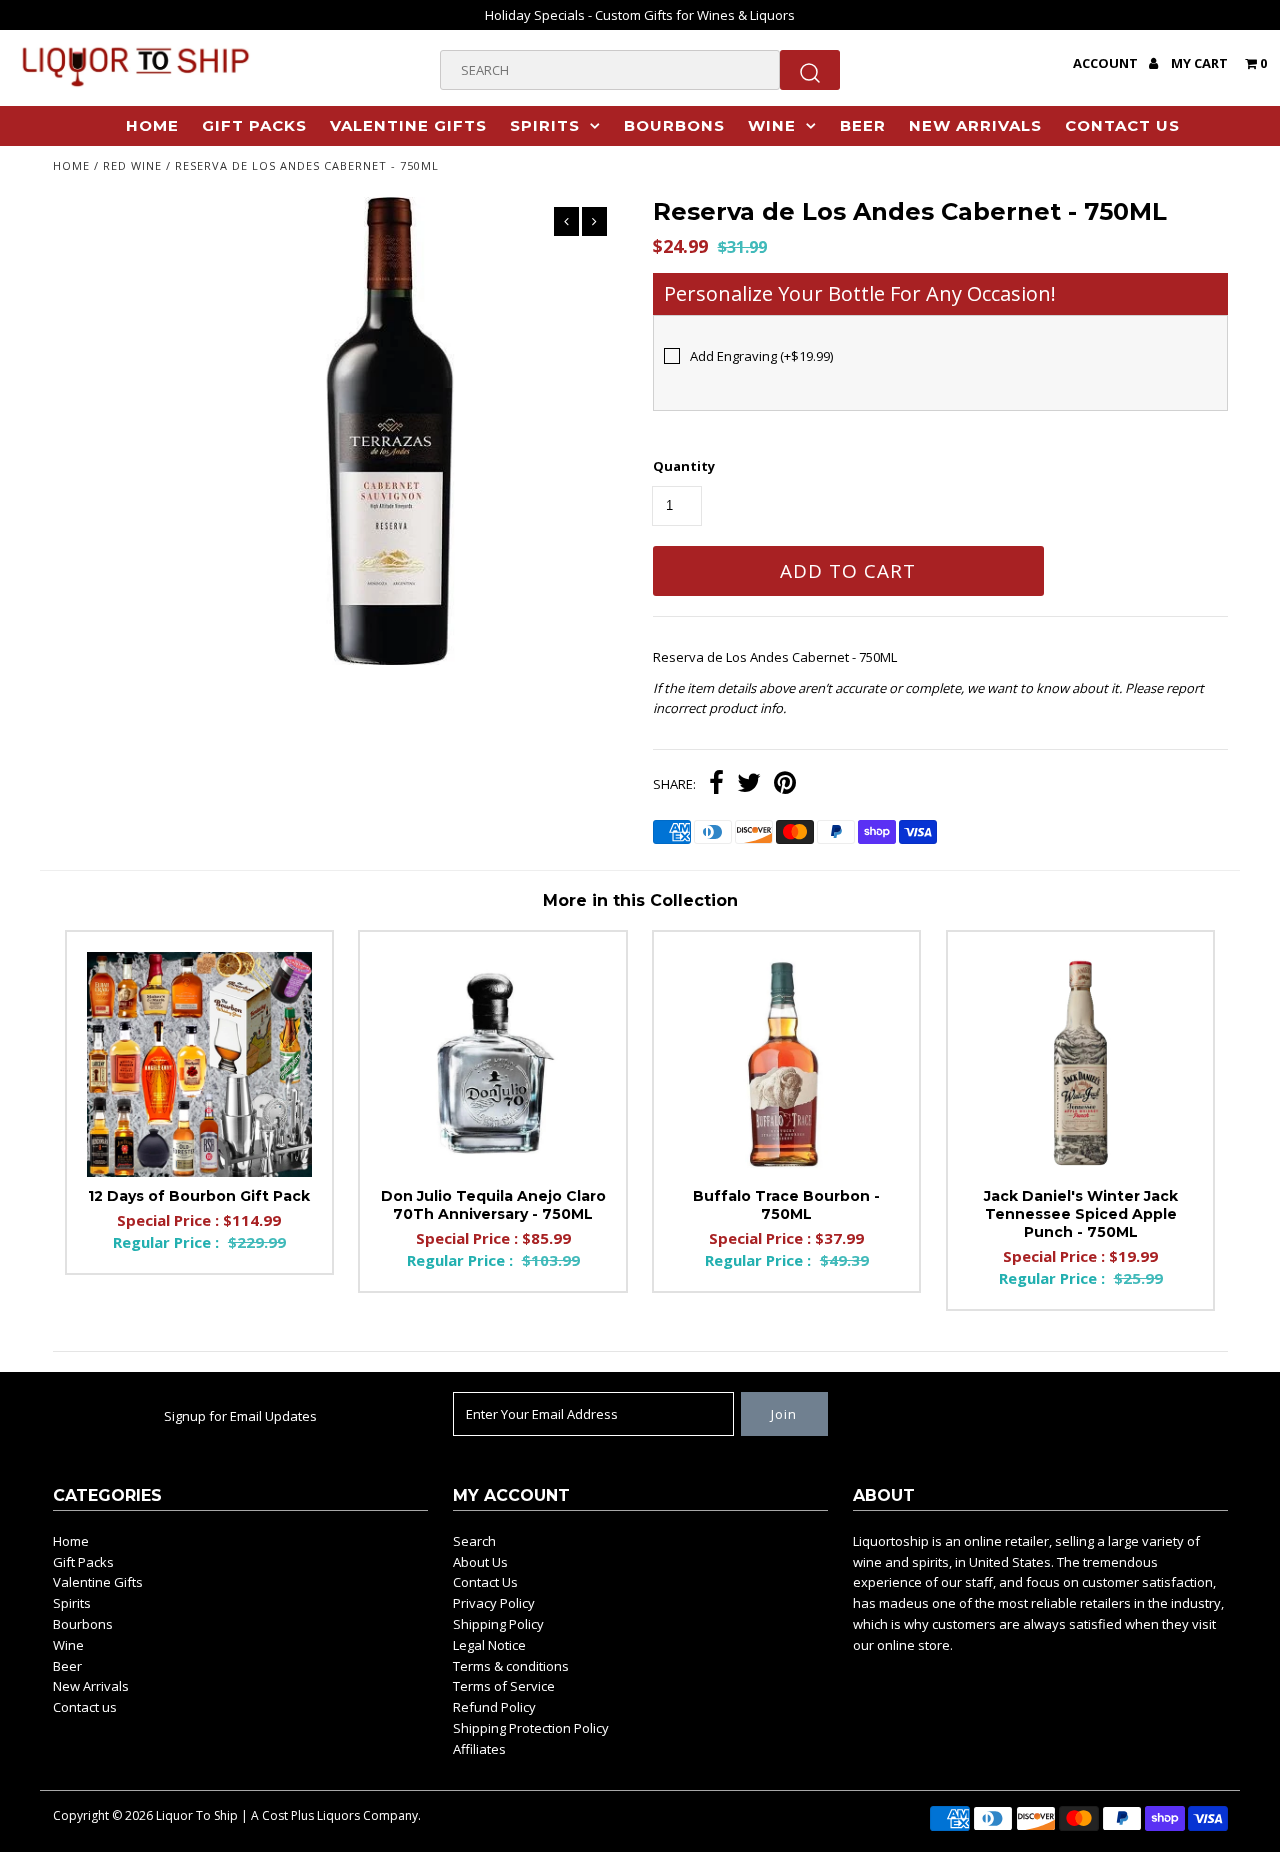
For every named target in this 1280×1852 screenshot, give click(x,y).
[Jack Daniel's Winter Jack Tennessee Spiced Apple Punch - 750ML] (1080, 1064)
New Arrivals (975, 125)
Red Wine (132, 165)
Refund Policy (494, 1707)
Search (474, 1541)
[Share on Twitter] (749, 785)
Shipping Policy (498, 1624)
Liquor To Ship (197, 1815)
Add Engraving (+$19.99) (761, 356)
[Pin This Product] (785, 785)
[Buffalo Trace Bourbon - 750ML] (786, 1064)
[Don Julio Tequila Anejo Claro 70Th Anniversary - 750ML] (492, 1064)
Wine (772, 125)
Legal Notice (489, 1645)
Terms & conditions (511, 1666)
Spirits (545, 125)
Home (152, 125)
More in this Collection (640, 900)
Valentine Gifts (408, 125)
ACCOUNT (1107, 63)
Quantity (684, 466)
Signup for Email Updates (240, 1416)
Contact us (1122, 125)
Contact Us (485, 1582)
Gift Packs (254, 125)
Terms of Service (504, 1686)
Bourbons (674, 125)
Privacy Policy (494, 1603)
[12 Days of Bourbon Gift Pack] (199, 1064)
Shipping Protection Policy (531, 1728)
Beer (863, 125)
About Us (480, 1562)
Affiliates (479, 1749)
